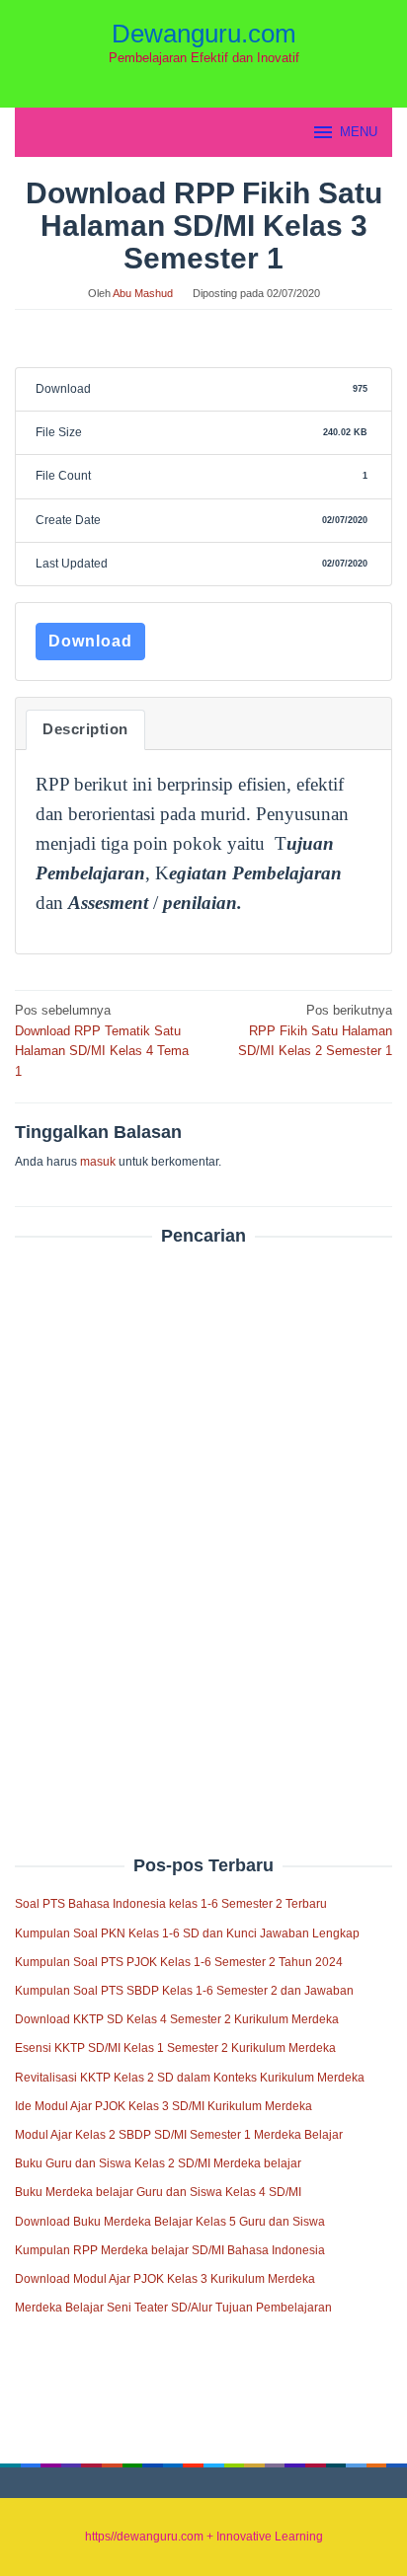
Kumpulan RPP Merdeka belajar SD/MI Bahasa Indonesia (170, 2250)
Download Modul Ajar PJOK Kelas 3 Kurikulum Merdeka (165, 2279)
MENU (359, 132)
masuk (98, 1162)
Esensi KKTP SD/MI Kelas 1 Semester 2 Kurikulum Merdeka (175, 2048)
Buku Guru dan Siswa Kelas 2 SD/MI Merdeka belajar (158, 2163)
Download (90, 641)
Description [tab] (85, 729)
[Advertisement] (203, 1508)
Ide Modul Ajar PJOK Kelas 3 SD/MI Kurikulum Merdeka (163, 2106)
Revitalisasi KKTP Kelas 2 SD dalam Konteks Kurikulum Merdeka (190, 2078)
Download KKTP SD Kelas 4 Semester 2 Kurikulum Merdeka (177, 2019)
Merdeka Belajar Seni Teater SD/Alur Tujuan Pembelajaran (173, 2308)
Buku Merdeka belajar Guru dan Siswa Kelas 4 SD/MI (158, 2192)
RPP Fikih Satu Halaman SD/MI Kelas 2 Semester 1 (315, 1031)
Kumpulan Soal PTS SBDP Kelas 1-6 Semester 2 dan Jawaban (184, 1991)
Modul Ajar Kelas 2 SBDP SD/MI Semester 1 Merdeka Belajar (179, 2135)
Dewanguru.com (204, 34)
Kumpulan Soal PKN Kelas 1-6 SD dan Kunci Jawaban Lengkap (187, 1933)
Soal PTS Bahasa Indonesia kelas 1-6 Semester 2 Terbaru (171, 1904)
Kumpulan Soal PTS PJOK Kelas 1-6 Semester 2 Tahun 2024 (179, 1962)
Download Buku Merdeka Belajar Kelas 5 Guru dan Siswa (170, 2222)
